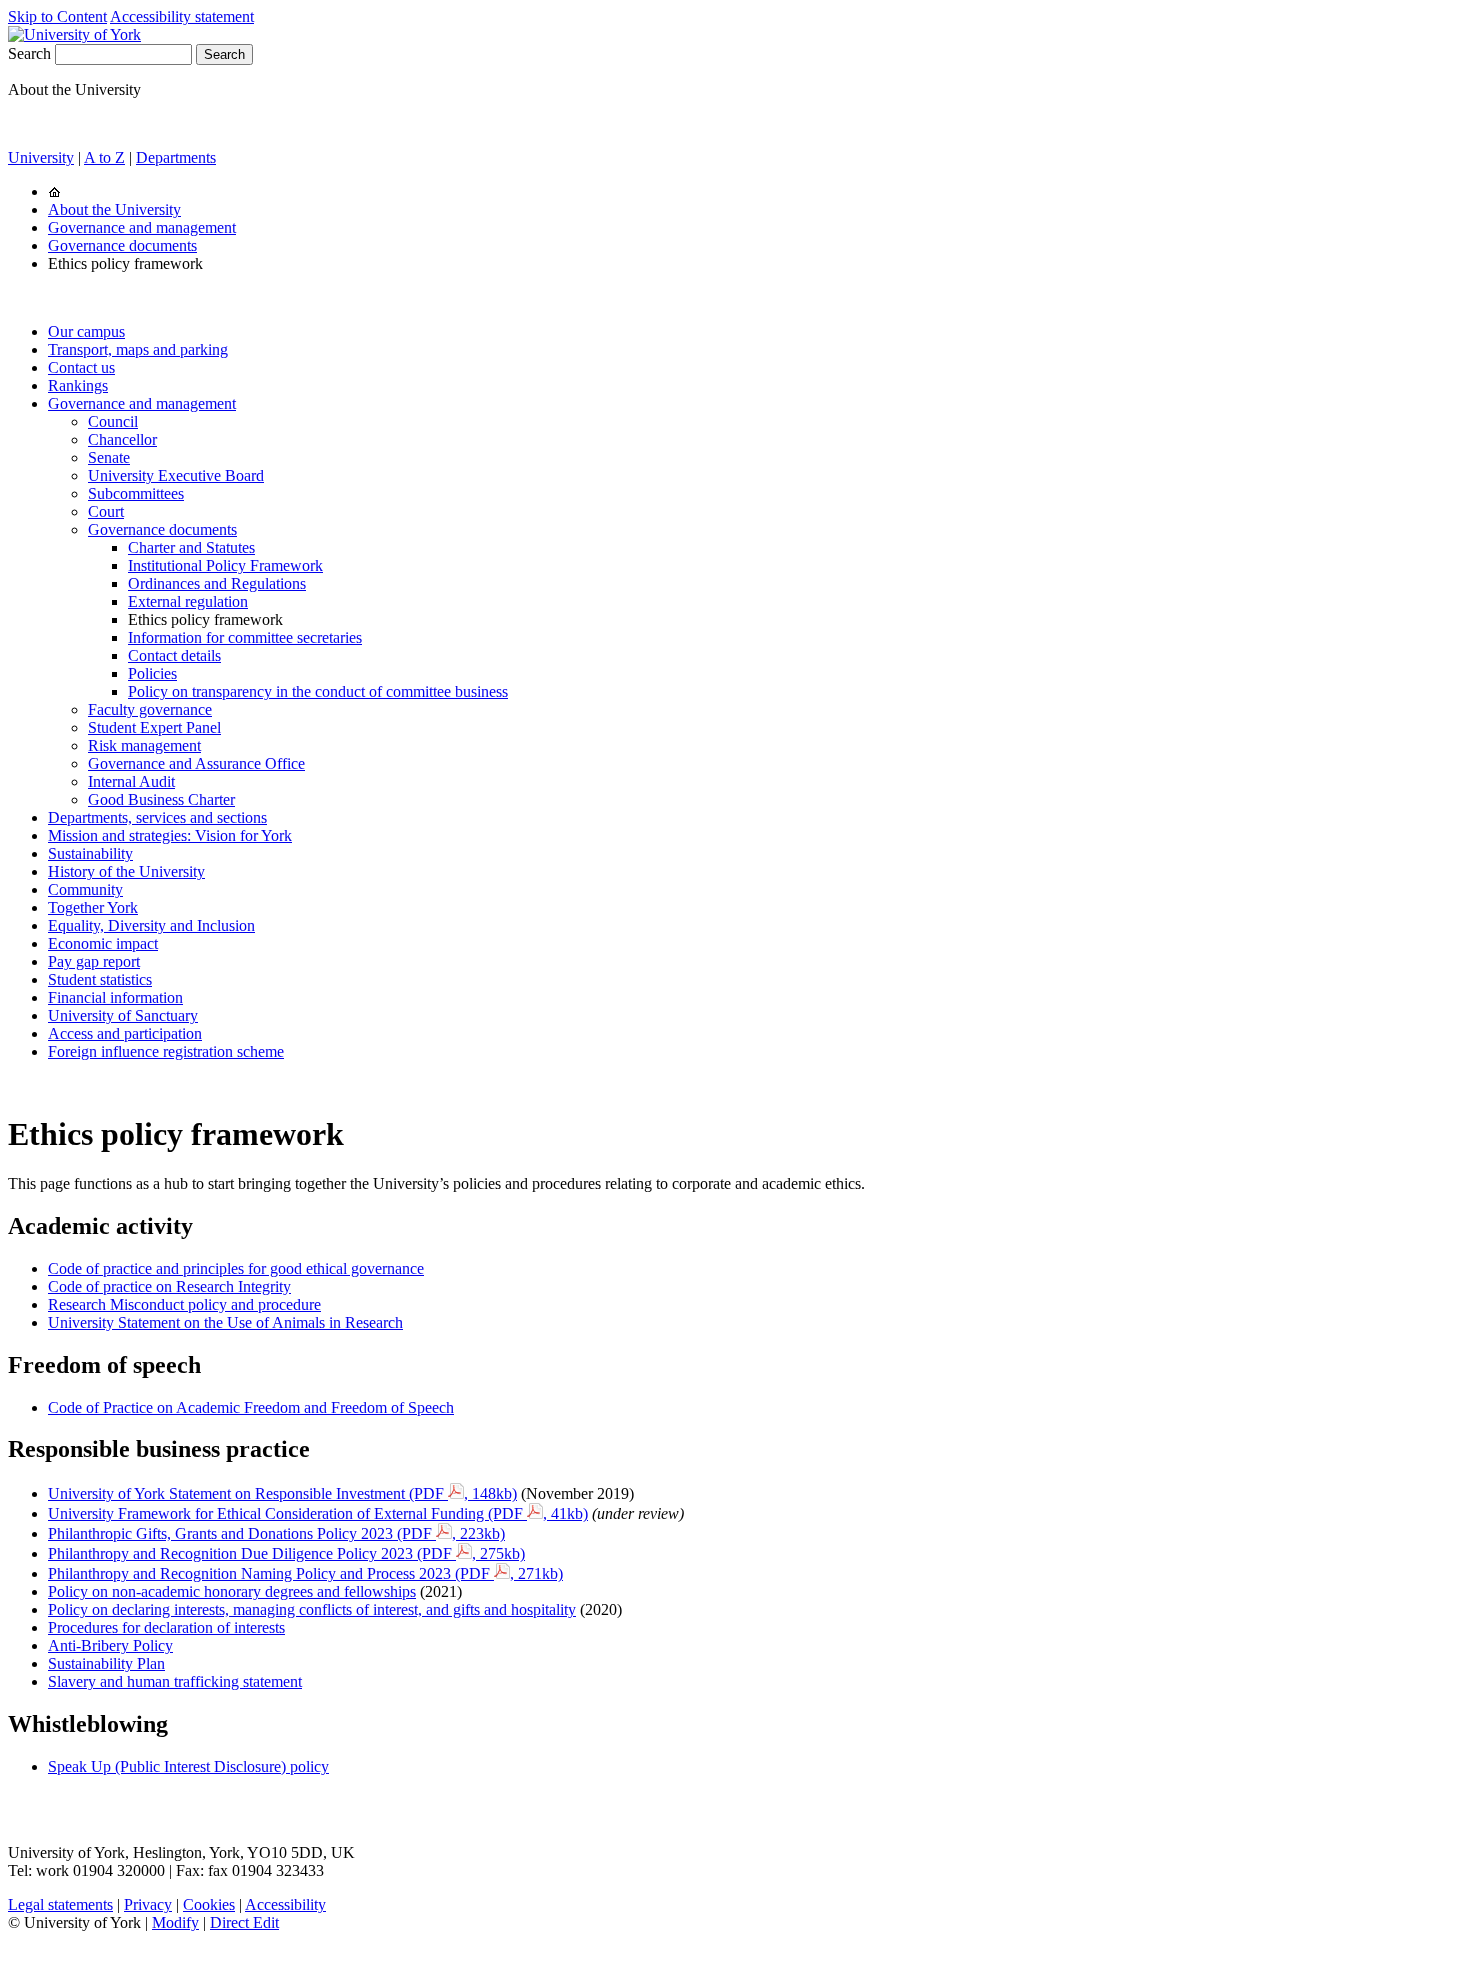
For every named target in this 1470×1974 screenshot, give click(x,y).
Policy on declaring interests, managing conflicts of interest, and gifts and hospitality (312, 1609)
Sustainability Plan (106, 1663)
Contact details (174, 655)
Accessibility (285, 1904)
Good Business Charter (161, 799)
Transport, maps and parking (138, 349)
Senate (109, 457)
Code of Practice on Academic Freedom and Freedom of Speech (251, 1407)
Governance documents (122, 245)
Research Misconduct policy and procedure (184, 1304)
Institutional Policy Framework (225, 565)
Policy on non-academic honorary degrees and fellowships (232, 1591)
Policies (152, 673)
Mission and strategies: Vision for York (170, 835)
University (41, 157)
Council (113, 421)
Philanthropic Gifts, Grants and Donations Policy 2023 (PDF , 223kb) (276, 1533)
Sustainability (90, 853)
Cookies (209, 1904)
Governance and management (142, 227)
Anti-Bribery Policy (110, 1645)
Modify (175, 1922)
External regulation (188, 601)
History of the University (126, 871)
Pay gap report (94, 961)
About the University (114, 209)
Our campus (86, 331)
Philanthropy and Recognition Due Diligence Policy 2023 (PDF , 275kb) (286, 1553)
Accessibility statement (182, 16)
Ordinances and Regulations (217, 583)
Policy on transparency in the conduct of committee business (318, 691)
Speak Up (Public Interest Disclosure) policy (188, 1766)
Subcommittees (136, 493)
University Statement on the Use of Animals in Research (225, 1322)
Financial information (115, 997)
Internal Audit (131, 781)
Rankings (78, 385)
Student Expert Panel (154, 727)
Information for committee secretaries (245, 637)
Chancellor (122, 439)
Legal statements (60, 1904)
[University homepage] (54, 191)
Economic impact (103, 943)
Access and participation (125, 1033)
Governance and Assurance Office (196, 763)
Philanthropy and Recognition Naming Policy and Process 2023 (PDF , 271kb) (305, 1573)
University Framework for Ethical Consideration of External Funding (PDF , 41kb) (318, 1513)
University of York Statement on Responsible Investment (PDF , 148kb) (282, 1493)
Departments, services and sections (157, 817)
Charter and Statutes (191, 547)
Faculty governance (150, 709)
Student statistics (100, 979)
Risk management (144, 745)
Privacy (148, 1904)
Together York (93, 907)
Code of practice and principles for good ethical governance (236, 1268)
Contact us (81, 367)
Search (29, 53)
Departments (176, 157)
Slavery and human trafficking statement (175, 1681)
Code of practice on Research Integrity (169, 1286)
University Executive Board (176, 475)
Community (85, 889)
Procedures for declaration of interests (166, 1627)
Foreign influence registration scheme (166, 1051)
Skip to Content (57, 16)
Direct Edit (244, 1922)
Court (106, 511)
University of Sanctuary (123, 1015)
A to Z (104, 157)
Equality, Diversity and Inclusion (151, 925)
